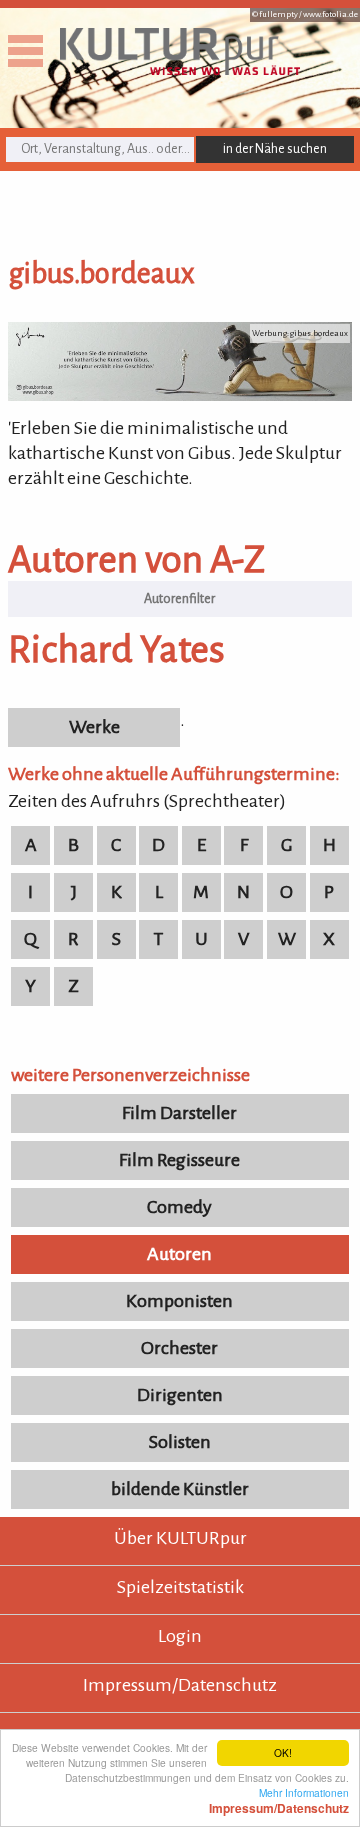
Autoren (179, 1254)
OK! (283, 1752)
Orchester (179, 1348)
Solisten (180, 1442)
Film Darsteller (179, 1113)
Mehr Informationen (279, 1800)
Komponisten (179, 1301)
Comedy (179, 1207)
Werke (94, 727)
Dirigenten (180, 1395)
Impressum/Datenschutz (180, 1685)
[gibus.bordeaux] (180, 395)
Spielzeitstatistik (180, 1587)
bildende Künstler (180, 1489)
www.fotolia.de (330, 14)
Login (180, 1636)
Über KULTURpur (180, 1538)
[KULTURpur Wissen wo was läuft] (180, 69)
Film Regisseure (179, 1160)
